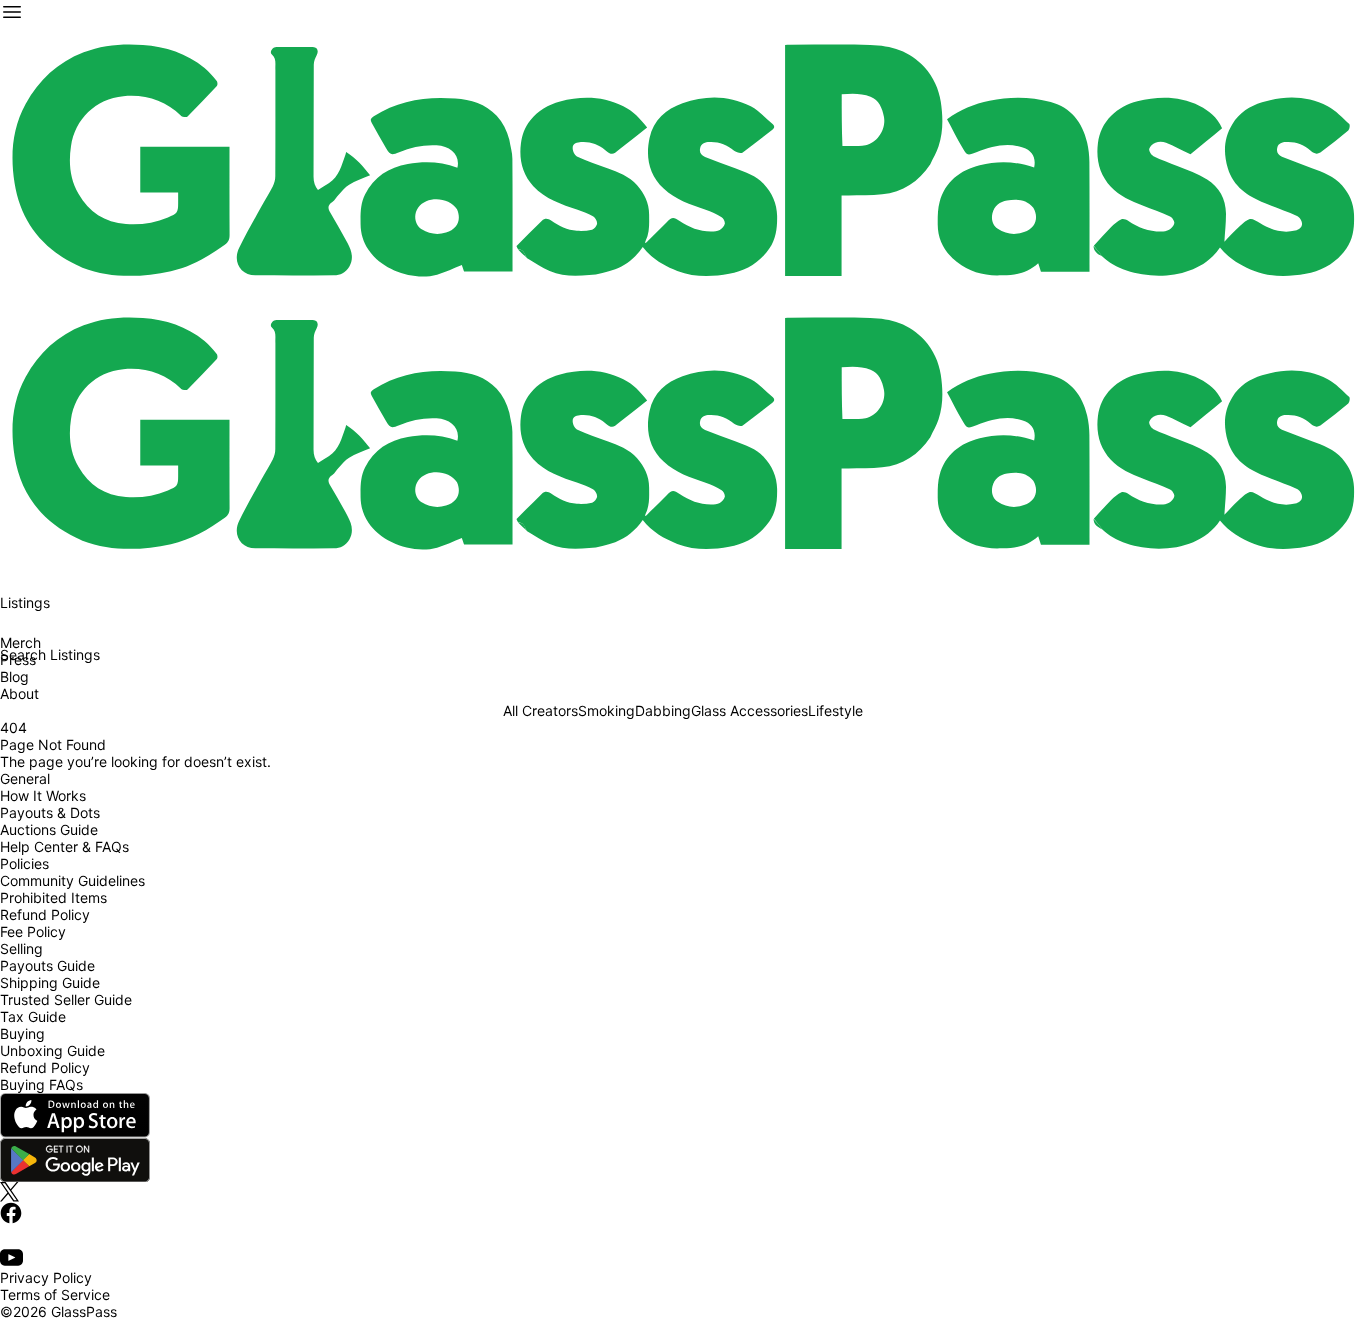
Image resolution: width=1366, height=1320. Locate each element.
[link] (683, 160)
